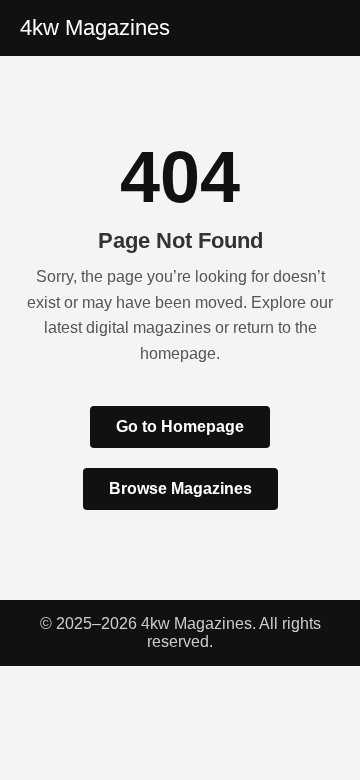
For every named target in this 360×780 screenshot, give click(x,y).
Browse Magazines (180, 488)
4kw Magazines (95, 27)
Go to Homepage (180, 426)
